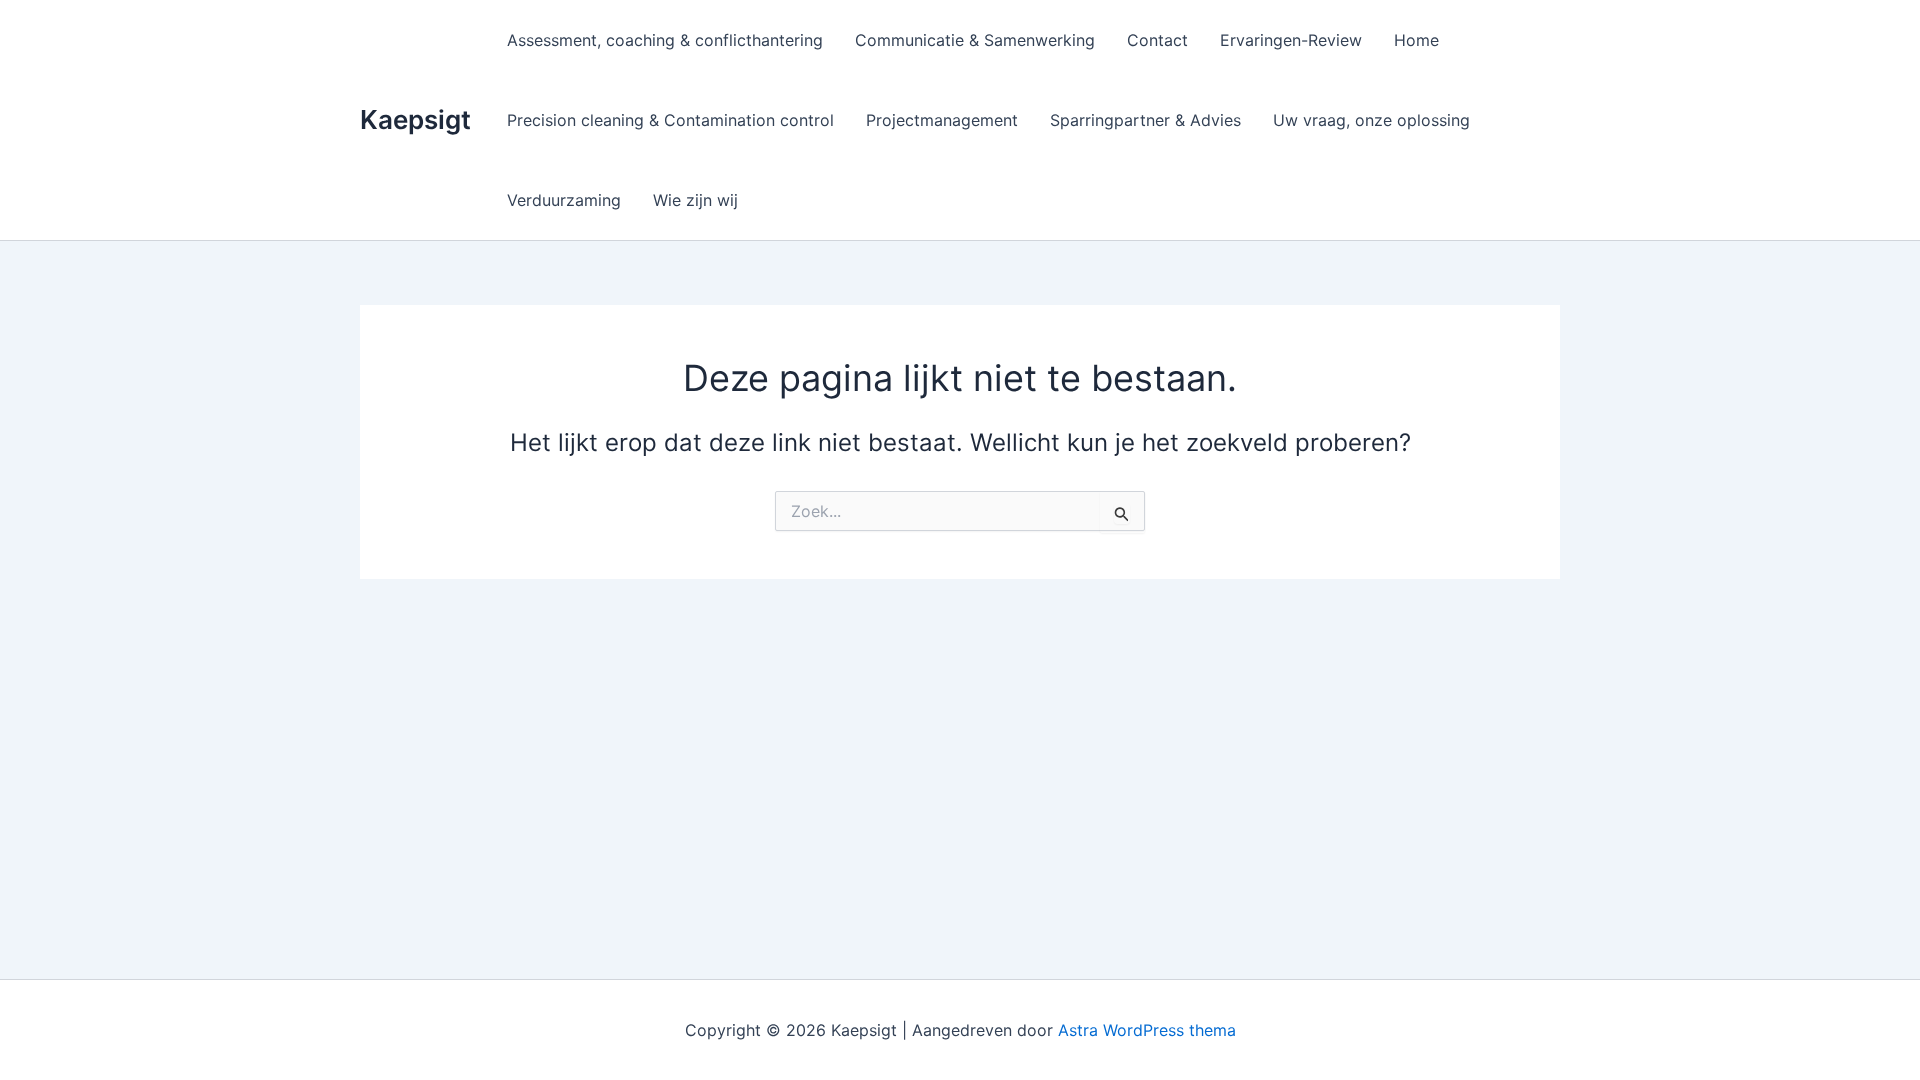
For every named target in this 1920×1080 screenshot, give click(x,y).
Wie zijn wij (695, 200)
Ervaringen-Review (1291, 40)
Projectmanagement (942, 120)
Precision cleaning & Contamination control (670, 120)
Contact (1157, 40)
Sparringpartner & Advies (1145, 120)
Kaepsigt (415, 119)
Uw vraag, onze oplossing (1371, 120)
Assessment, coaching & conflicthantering (665, 40)
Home (1416, 40)
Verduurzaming (564, 200)
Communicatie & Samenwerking (975, 40)
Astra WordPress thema (1147, 1030)
